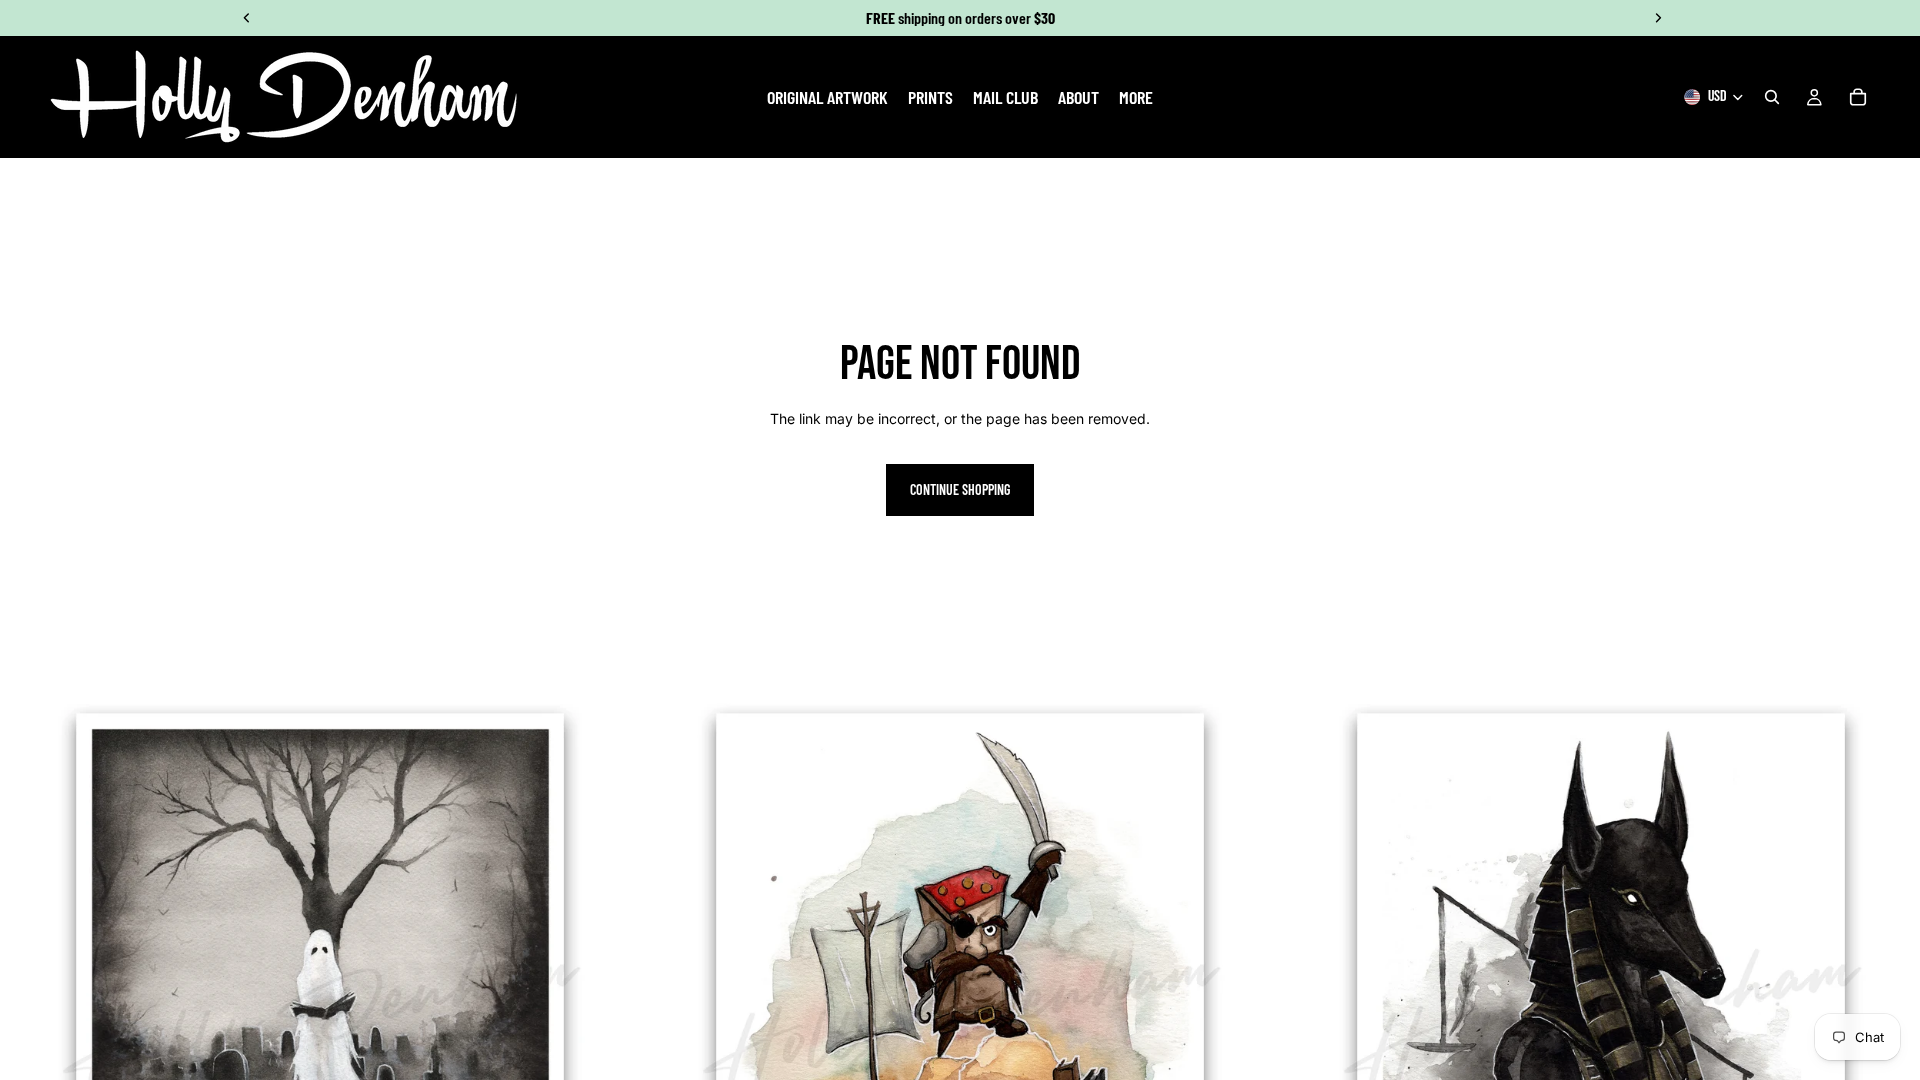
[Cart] (1858, 97)
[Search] (1772, 97)
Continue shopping (960, 489)
